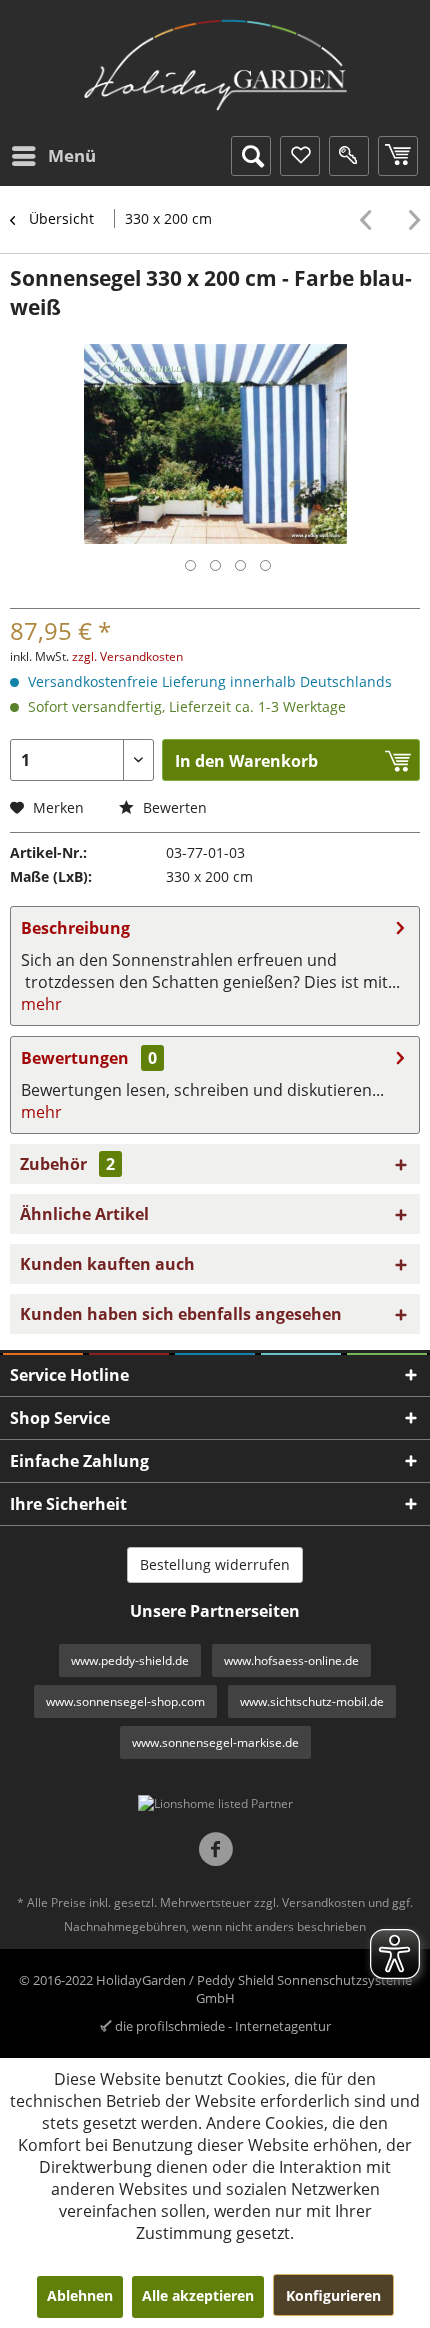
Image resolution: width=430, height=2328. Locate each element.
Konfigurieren (333, 2295)
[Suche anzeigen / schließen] (251, 156)
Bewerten (173, 807)
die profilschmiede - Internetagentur (223, 2026)
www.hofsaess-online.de (291, 1660)
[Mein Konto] (349, 156)
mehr (41, 1004)
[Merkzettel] (300, 156)
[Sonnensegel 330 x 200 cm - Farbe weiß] (370, 220)
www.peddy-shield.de (130, 1660)
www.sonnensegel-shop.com (125, 1701)
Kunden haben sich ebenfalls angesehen (181, 1314)
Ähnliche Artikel (84, 1214)
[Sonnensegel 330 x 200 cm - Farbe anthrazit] (409, 220)
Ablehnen (80, 2295)
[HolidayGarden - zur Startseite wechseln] (215, 65)
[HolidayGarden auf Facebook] (215, 1851)
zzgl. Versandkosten (127, 656)
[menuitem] (53, 156)
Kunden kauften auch (107, 1264)
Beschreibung (75, 928)
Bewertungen (75, 1058)
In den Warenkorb (246, 761)
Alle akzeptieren (198, 2295)
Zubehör (67, 1164)
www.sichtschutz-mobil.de (312, 1701)
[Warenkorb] (398, 156)
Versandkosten (323, 1902)
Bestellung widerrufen (215, 1564)
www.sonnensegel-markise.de (215, 1742)
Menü (72, 155)
